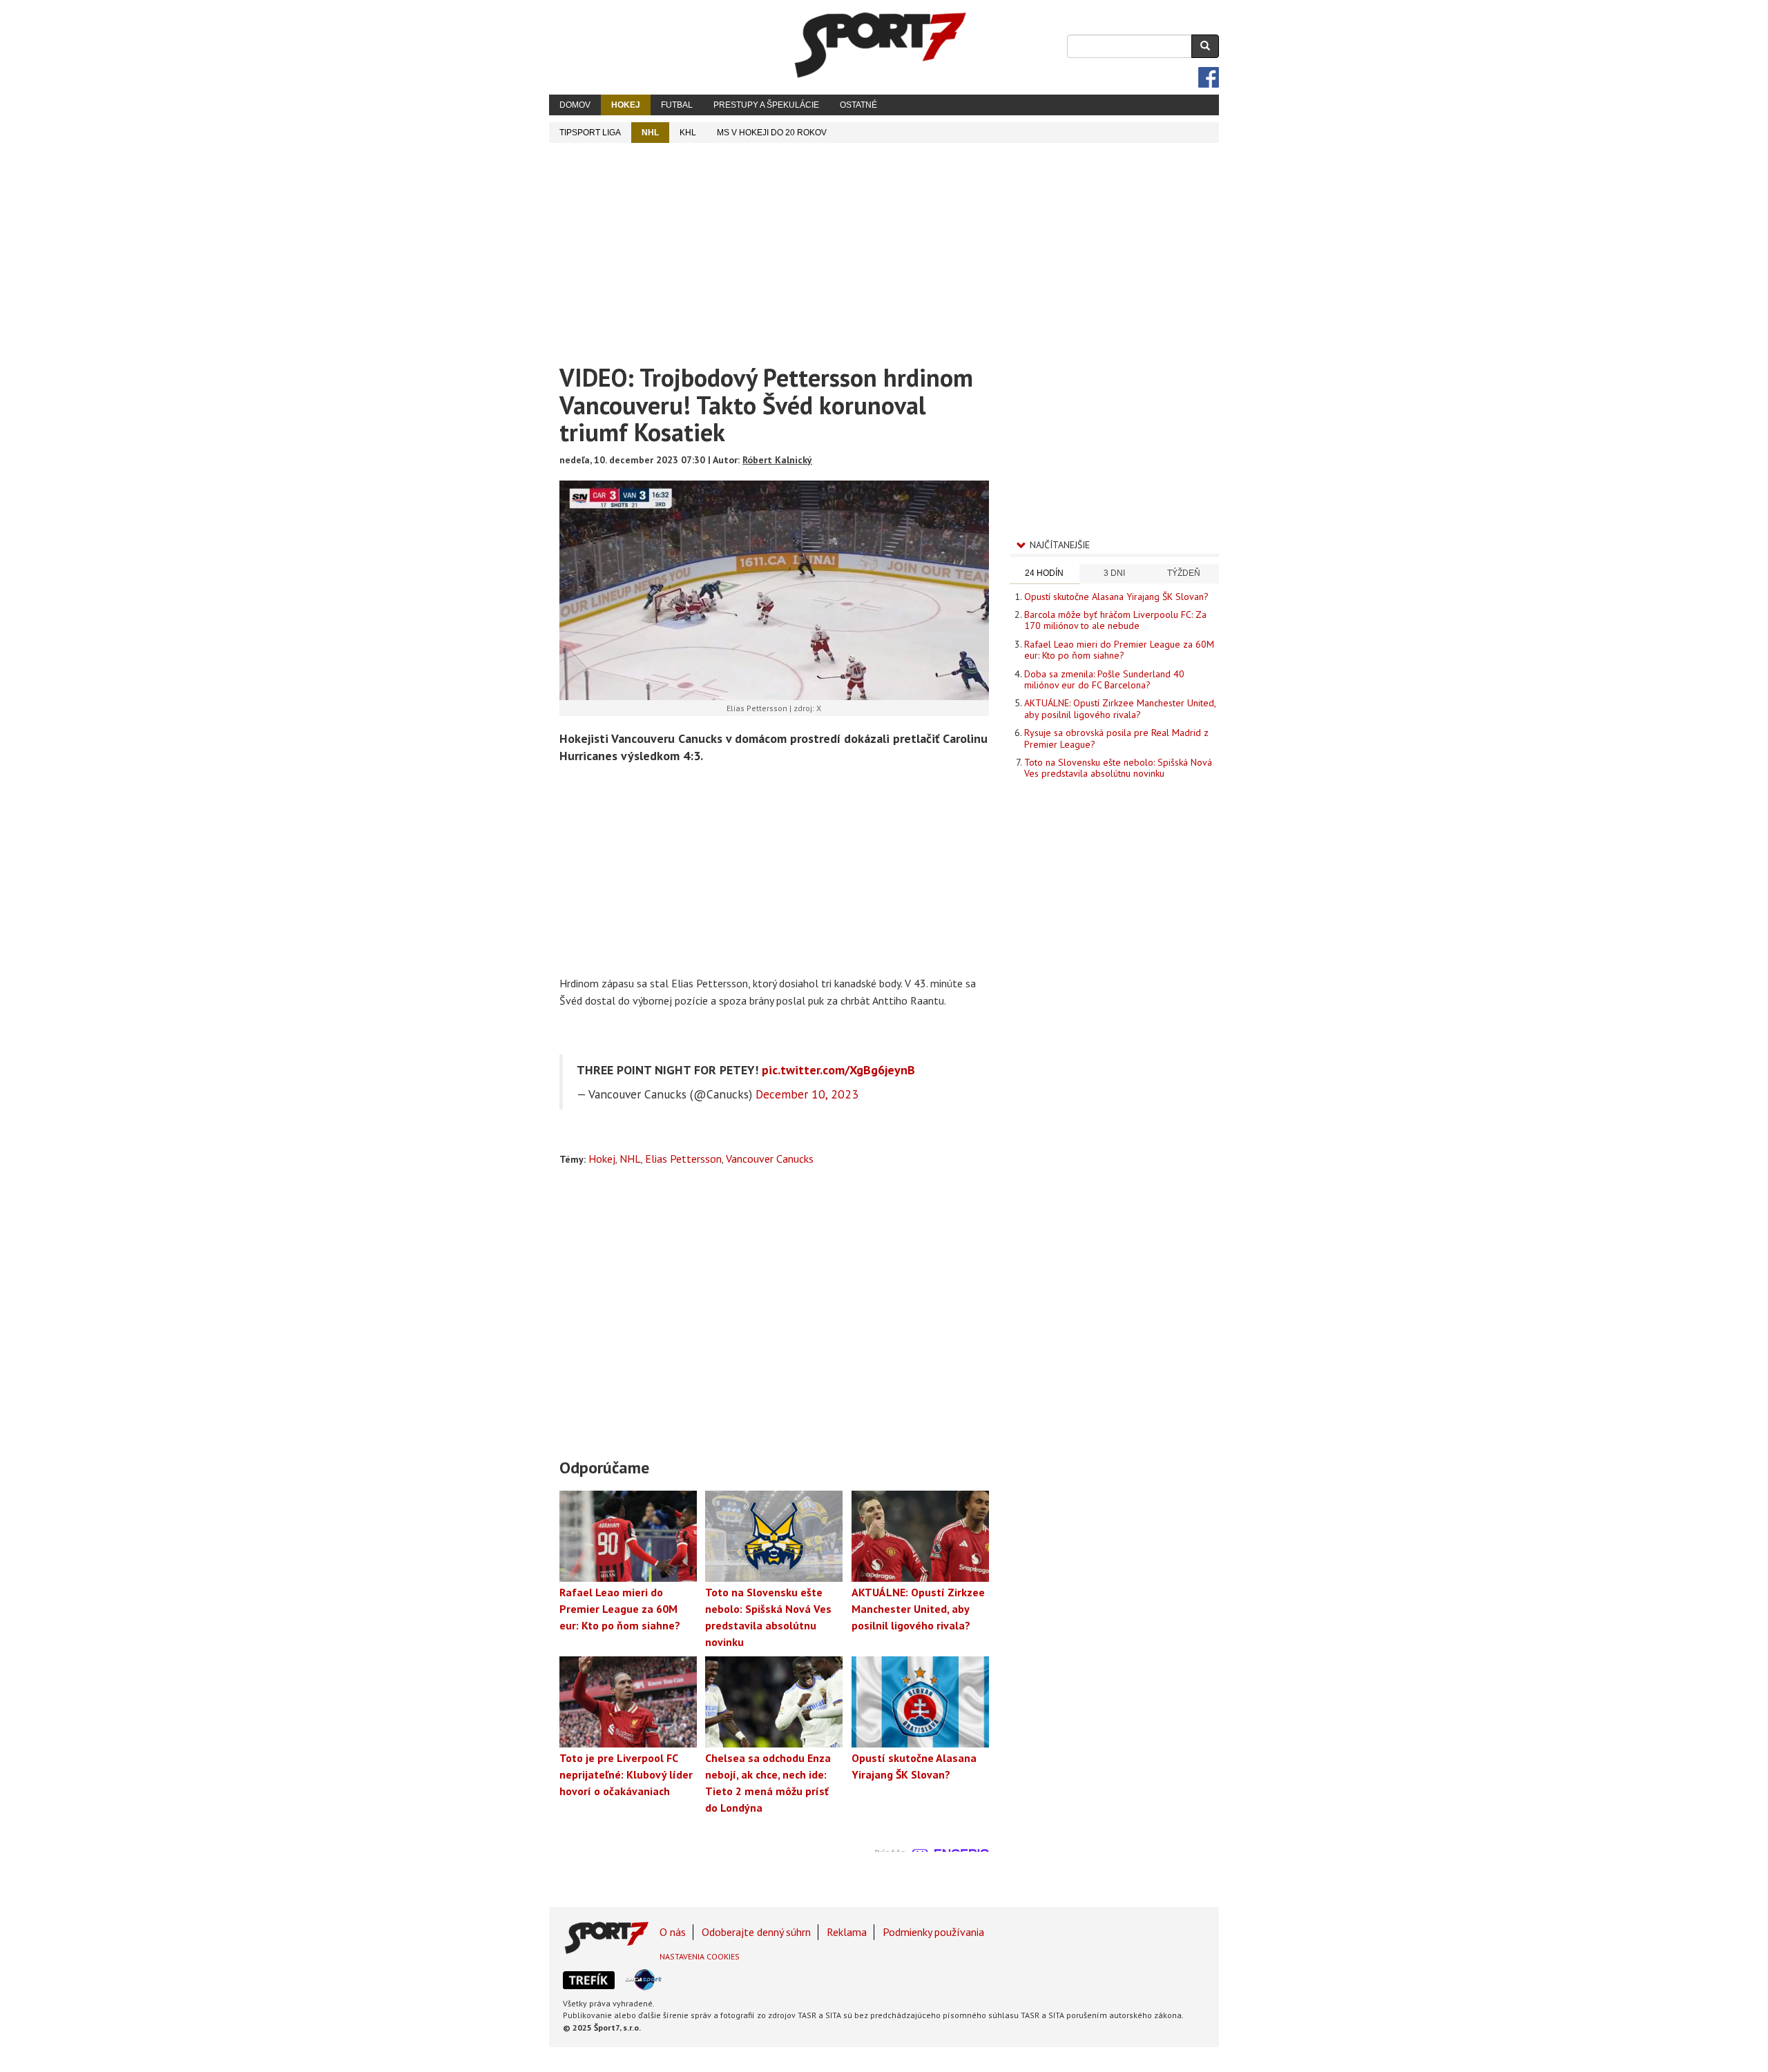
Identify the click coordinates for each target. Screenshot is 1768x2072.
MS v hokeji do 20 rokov (772, 133)
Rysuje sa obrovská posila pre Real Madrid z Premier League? (1116, 738)
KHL (688, 133)
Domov (575, 105)
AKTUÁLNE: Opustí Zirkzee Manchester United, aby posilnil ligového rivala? (1120, 708)
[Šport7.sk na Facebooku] (1209, 77)
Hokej (626, 105)
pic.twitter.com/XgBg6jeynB (838, 1070)
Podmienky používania (933, 1932)
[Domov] (881, 45)
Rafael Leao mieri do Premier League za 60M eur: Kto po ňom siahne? (1119, 650)
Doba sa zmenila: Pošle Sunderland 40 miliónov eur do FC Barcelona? (1104, 679)
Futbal (677, 105)
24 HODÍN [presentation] (1044, 573)
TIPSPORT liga (590, 133)
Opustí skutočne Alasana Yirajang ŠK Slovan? (1116, 597)
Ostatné (858, 105)
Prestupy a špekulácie (766, 105)
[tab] (1045, 574)
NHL (650, 133)
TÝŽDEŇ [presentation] (1184, 573)
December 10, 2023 (807, 1094)
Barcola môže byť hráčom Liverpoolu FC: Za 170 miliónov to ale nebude (1115, 620)
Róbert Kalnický (777, 460)
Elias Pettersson (683, 1159)
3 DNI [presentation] (1114, 573)
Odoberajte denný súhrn (756, 1932)
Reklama (847, 1932)
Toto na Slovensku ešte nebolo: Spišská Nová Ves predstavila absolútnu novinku (1118, 768)
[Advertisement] (884, 246)
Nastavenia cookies (700, 1956)
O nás (673, 1932)
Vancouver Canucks (770, 1159)
